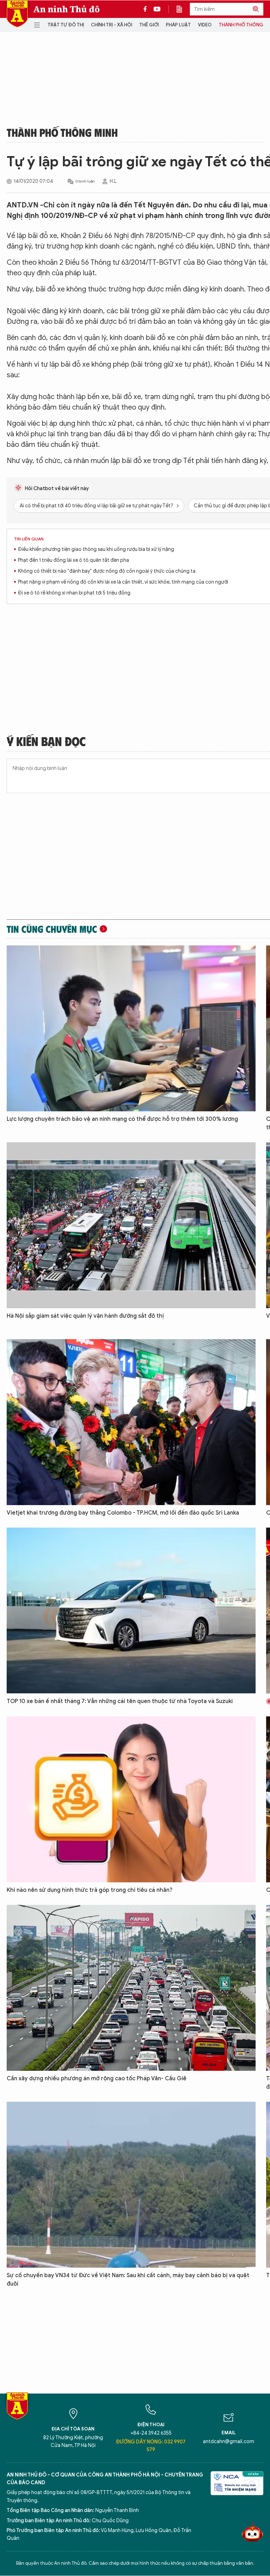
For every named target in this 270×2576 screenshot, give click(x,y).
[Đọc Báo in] (183, 9)
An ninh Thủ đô (67, 9)
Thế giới (149, 25)
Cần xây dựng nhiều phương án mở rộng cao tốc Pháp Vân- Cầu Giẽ (97, 2079)
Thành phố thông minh (62, 132)
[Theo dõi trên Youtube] (157, 9)
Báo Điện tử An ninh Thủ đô (17, 14)
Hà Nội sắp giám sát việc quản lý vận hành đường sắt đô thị (85, 1316)
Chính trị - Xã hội (112, 25)
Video (205, 25)
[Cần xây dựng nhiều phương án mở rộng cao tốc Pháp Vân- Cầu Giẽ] (131, 1988)
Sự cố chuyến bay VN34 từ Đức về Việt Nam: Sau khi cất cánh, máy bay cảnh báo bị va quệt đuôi (128, 2280)
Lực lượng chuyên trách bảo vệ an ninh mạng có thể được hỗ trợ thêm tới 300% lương (122, 1119)
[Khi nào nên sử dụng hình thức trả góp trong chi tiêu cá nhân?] (131, 1799)
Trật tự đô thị (66, 25)
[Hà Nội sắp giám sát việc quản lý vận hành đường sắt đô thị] (131, 1225)
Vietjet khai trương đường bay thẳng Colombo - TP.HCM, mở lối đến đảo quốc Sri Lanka (123, 1513)
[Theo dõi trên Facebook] (147, 9)
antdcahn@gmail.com (229, 2442)
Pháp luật (178, 25)
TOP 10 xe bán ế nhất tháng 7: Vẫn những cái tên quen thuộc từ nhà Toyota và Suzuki (120, 1701)
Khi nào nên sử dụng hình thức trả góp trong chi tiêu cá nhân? (90, 1890)
